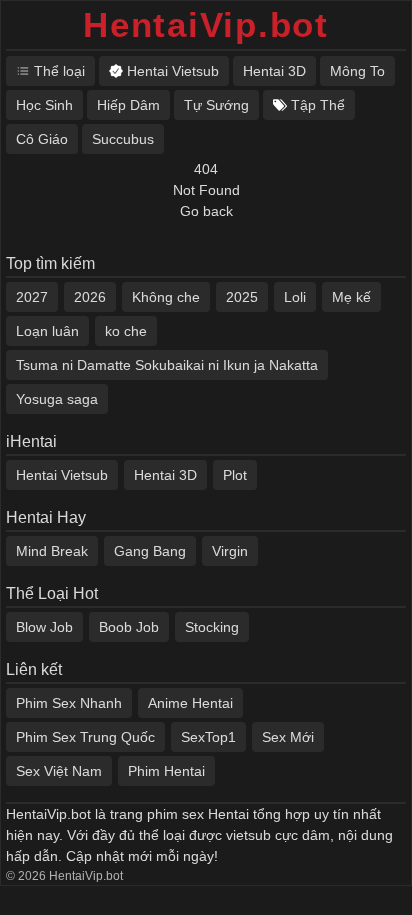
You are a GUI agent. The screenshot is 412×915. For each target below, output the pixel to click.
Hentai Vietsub (62, 475)
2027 (32, 297)
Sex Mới (288, 737)
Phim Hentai (166, 771)
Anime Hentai (190, 703)
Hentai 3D (165, 475)
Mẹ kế (351, 297)
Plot (235, 475)
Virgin (230, 551)
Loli (295, 297)
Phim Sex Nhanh (69, 703)
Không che (166, 297)
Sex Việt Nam (59, 771)
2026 (90, 297)
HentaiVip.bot (206, 24)
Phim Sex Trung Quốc (85, 737)
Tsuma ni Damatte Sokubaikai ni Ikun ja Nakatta (167, 365)
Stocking (212, 627)
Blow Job (44, 627)
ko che (126, 331)
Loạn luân (47, 331)
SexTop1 (208, 737)
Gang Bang (150, 551)
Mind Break (52, 551)
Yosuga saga (57, 399)
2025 (242, 297)
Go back (206, 211)
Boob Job (129, 627)
